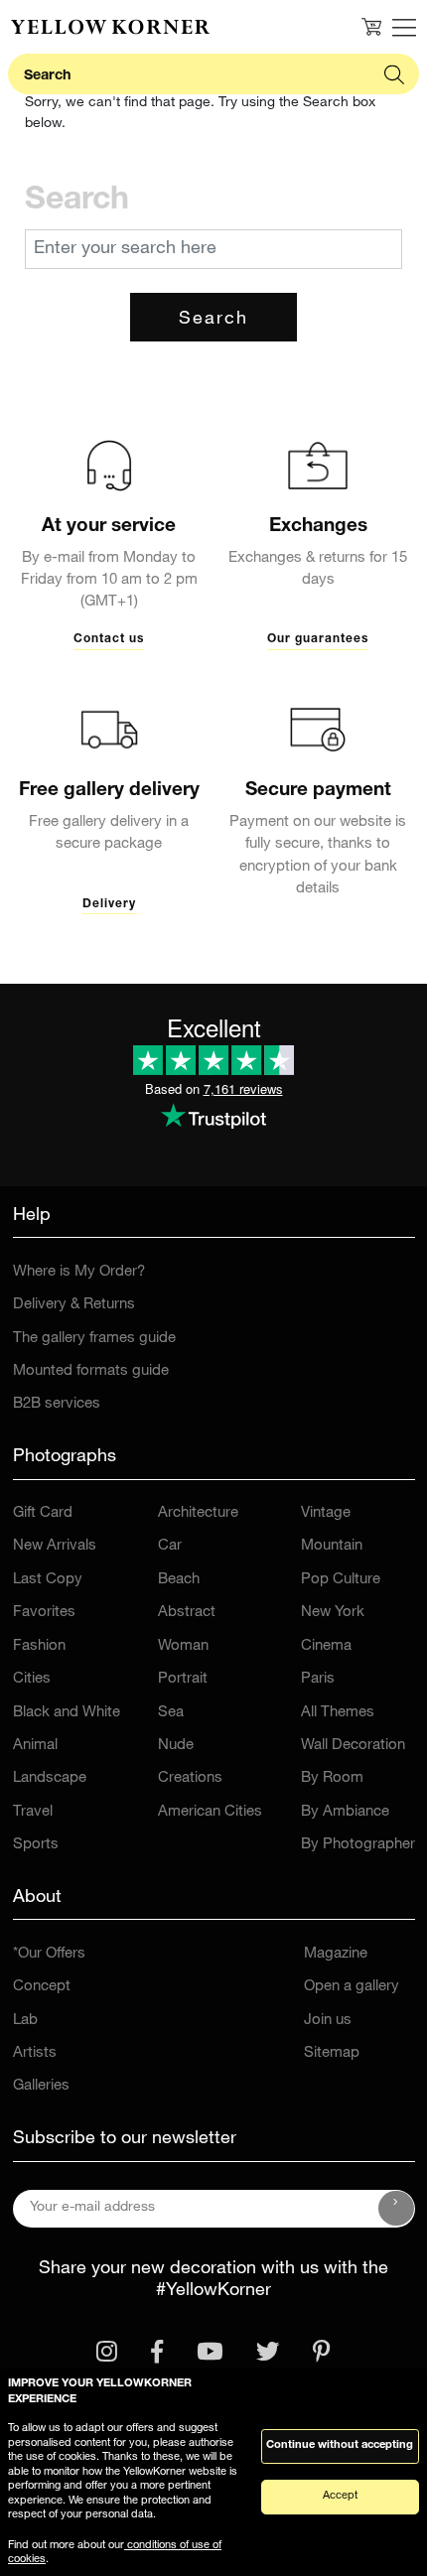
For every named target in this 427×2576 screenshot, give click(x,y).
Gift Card (43, 1513)
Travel (33, 1812)
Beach (179, 1580)
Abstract (187, 1613)
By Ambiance (345, 1812)
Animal (35, 1746)
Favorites (44, 1613)
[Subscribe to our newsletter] (396, 2209)
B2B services (57, 1404)
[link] (110, 27)
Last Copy (48, 1580)
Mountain (332, 1546)
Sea (171, 1713)
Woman (183, 1646)
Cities (32, 1679)
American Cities (210, 1812)
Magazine (336, 1954)
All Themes (338, 1713)
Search (213, 320)
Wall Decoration (353, 1746)
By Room (332, 1778)
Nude (176, 1746)
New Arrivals (55, 1546)
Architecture (198, 1513)
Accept (340, 2496)
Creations (190, 1778)
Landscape (50, 1778)
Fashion (39, 1646)
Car (170, 1546)
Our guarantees (318, 639)
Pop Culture (341, 1580)
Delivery (109, 904)
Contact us (109, 639)
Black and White (67, 1713)
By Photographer (358, 1845)
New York (333, 1613)
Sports (36, 1845)
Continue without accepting (340, 2445)
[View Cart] (371, 27)
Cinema (326, 1646)
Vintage (326, 1513)
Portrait (183, 1679)
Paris (318, 1679)
